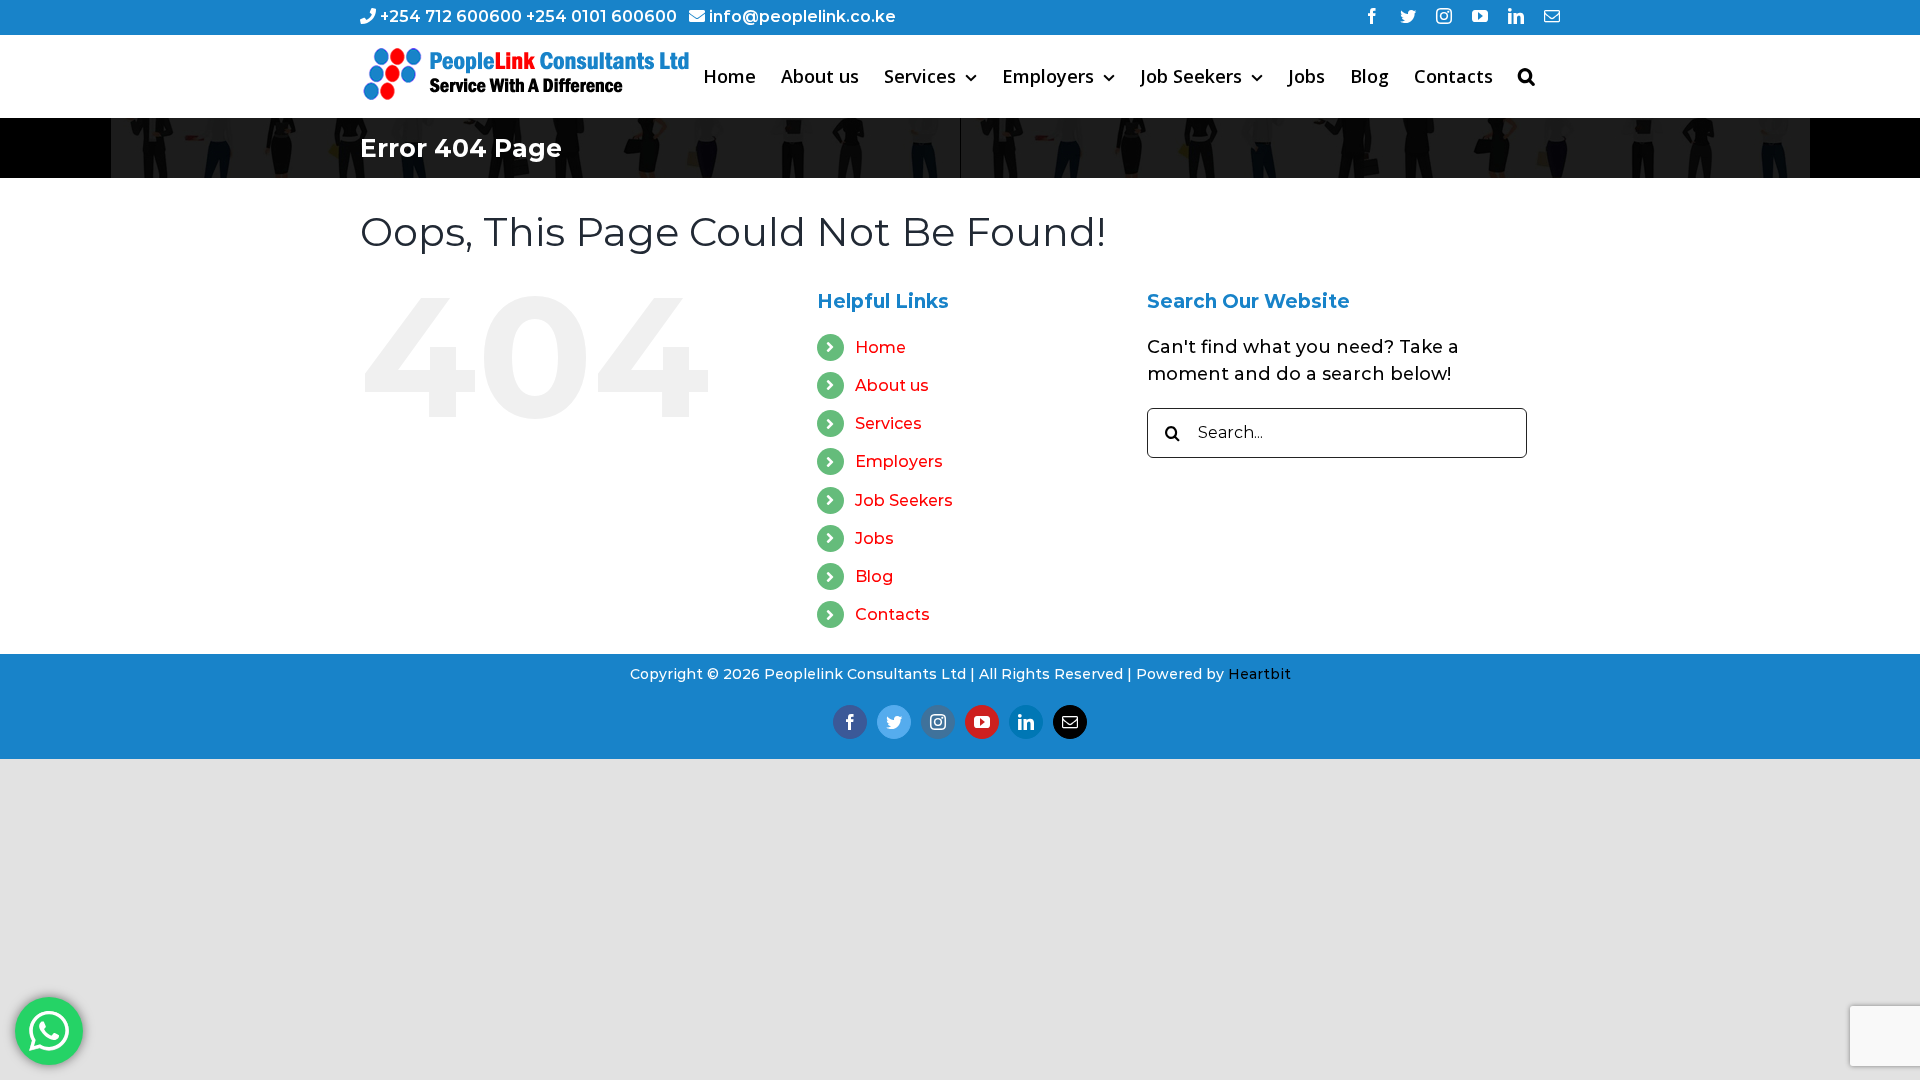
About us (892, 385)
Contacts (892, 614)
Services (888, 423)
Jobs (874, 538)
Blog (874, 576)
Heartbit (1259, 674)
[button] (1526, 76)
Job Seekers (904, 500)
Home (880, 347)
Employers (899, 461)
